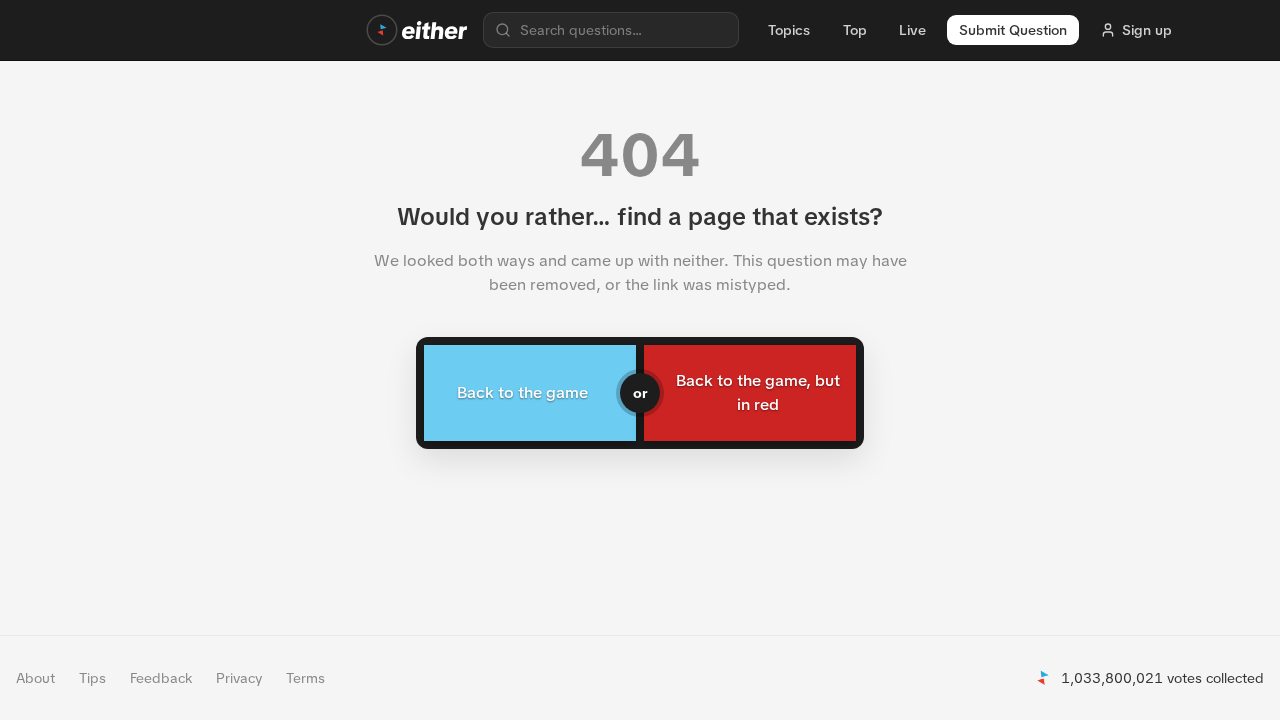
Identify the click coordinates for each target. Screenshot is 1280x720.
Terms (305, 678)
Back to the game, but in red (758, 392)
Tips (92, 678)
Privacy (239, 678)
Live (912, 30)
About (35, 678)
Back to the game (522, 392)
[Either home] (417, 30)
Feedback (161, 678)
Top (855, 30)
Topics (789, 30)
